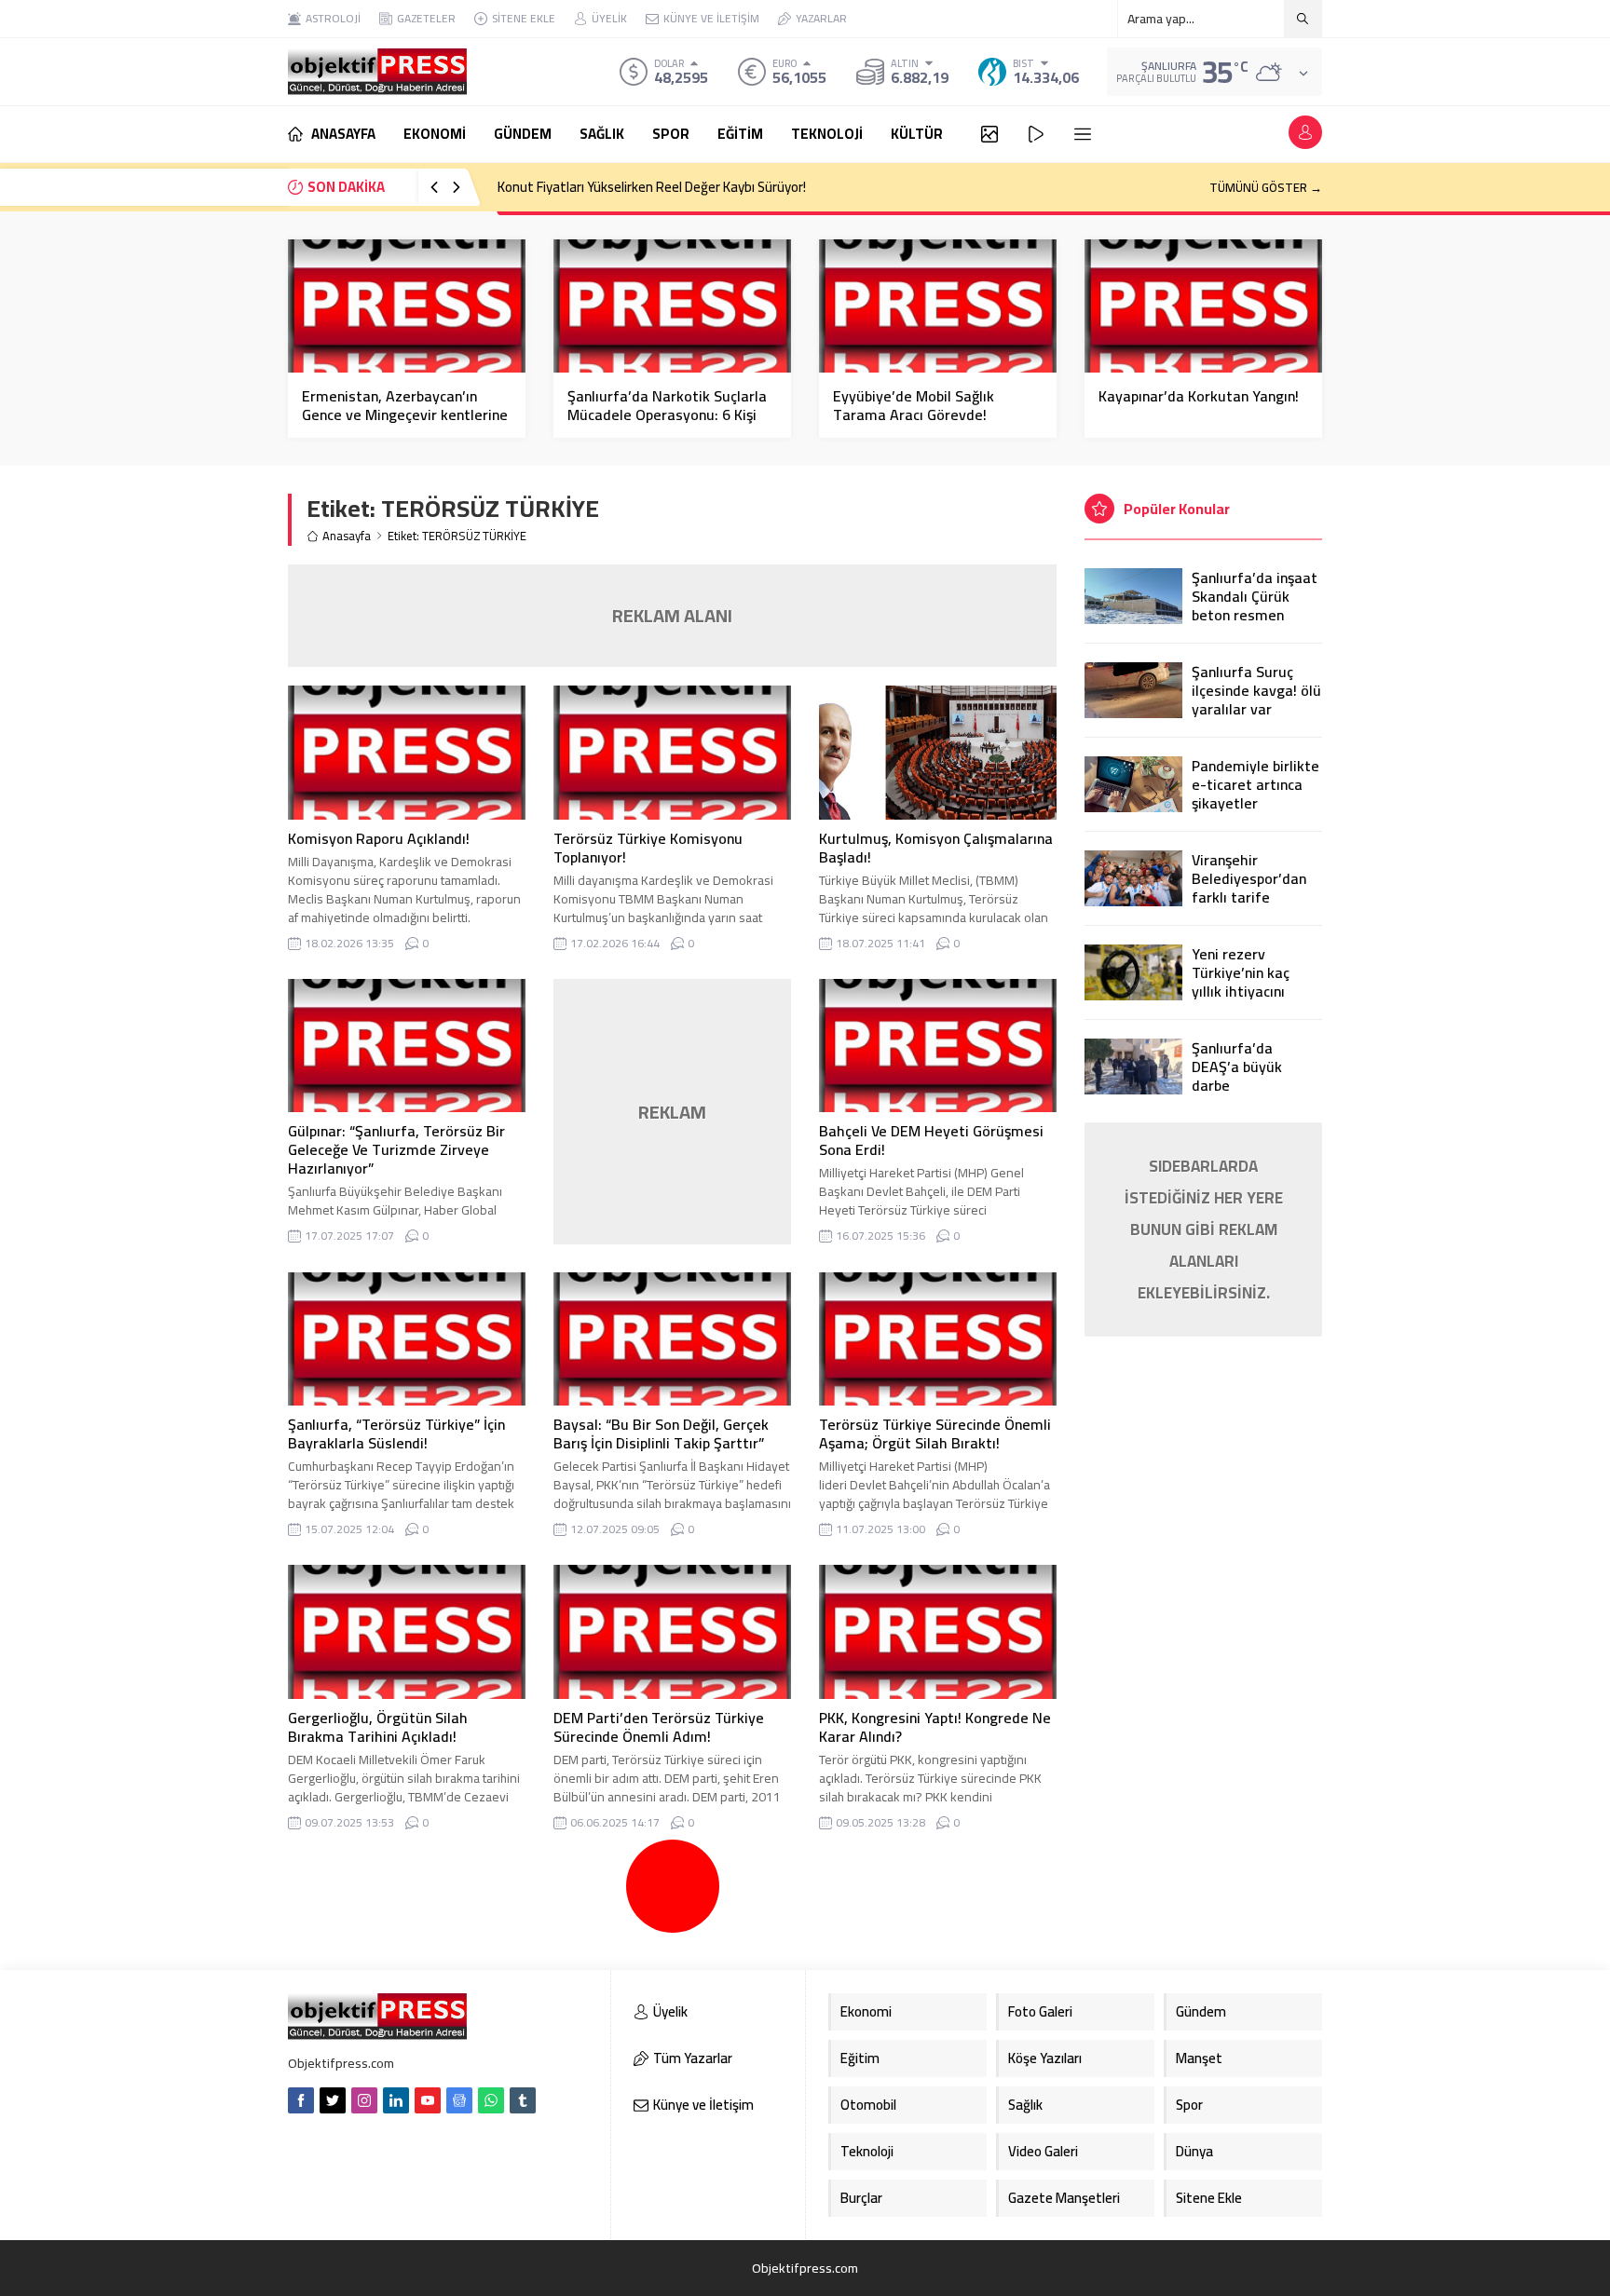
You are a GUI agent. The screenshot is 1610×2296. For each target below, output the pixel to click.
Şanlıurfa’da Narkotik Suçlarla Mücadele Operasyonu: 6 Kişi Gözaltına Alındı (667, 414)
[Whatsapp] (491, 2100)
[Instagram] (364, 2100)
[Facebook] (301, 2100)
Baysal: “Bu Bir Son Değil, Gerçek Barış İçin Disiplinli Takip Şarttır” (661, 1433)
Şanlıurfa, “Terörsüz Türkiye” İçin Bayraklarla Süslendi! (396, 1433)
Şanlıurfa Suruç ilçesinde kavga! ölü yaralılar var (1256, 690)
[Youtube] (428, 2100)
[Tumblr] (523, 2100)
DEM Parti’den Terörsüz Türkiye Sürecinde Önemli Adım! (659, 1727)
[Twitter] (333, 2100)
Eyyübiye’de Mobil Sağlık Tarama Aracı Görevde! (914, 405)
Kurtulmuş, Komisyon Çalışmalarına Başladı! (936, 848)
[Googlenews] (459, 2100)
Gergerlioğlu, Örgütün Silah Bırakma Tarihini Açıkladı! (378, 1727)
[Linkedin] (396, 2100)
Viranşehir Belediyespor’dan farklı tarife (1249, 878)
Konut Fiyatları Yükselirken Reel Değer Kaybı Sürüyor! (652, 187)
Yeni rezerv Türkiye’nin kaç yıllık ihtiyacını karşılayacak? (1241, 982)
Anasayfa (347, 536)
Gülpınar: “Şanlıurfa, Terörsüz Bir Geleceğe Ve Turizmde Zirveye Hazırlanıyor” (396, 1149)
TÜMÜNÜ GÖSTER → (1266, 187)
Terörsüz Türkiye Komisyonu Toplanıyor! (648, 848)
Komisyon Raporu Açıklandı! (379, 838)
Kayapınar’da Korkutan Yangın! (1199, 396)
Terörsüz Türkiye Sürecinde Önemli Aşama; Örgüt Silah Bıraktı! (935, 1433)
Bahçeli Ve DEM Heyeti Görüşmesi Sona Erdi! (931, 1140)
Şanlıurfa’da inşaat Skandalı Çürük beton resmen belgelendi (1255, 605)
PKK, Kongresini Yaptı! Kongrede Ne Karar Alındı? (935, 1727)
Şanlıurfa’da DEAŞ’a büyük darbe (1237, 1066)
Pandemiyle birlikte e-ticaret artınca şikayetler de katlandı (1255, 794)
